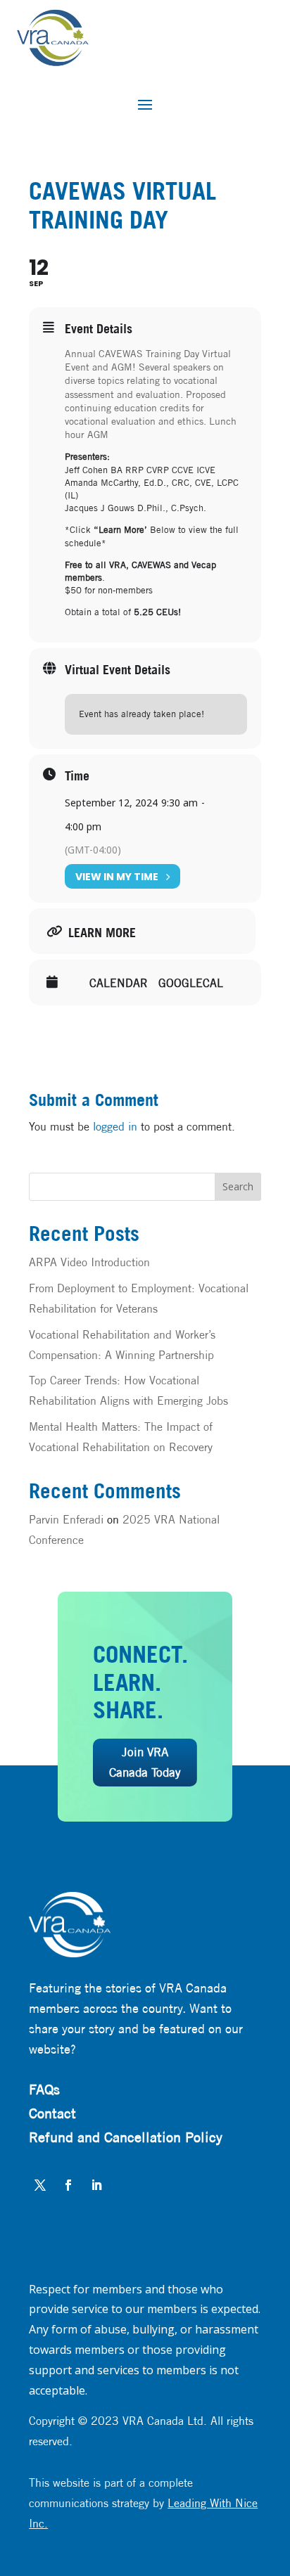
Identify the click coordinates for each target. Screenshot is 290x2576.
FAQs (44, 2089)
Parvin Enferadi (66, 1520)
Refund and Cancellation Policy (126, 2137)
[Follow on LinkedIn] (96, 2185)
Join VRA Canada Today (145, 1762)
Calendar (119, 984)
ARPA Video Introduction (89, 1262)
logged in (115, 1127)
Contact (52, 2113)
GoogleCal (191, 984)
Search (238, 1186)
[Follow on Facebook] (68, 2185)
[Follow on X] (40, 2185)
